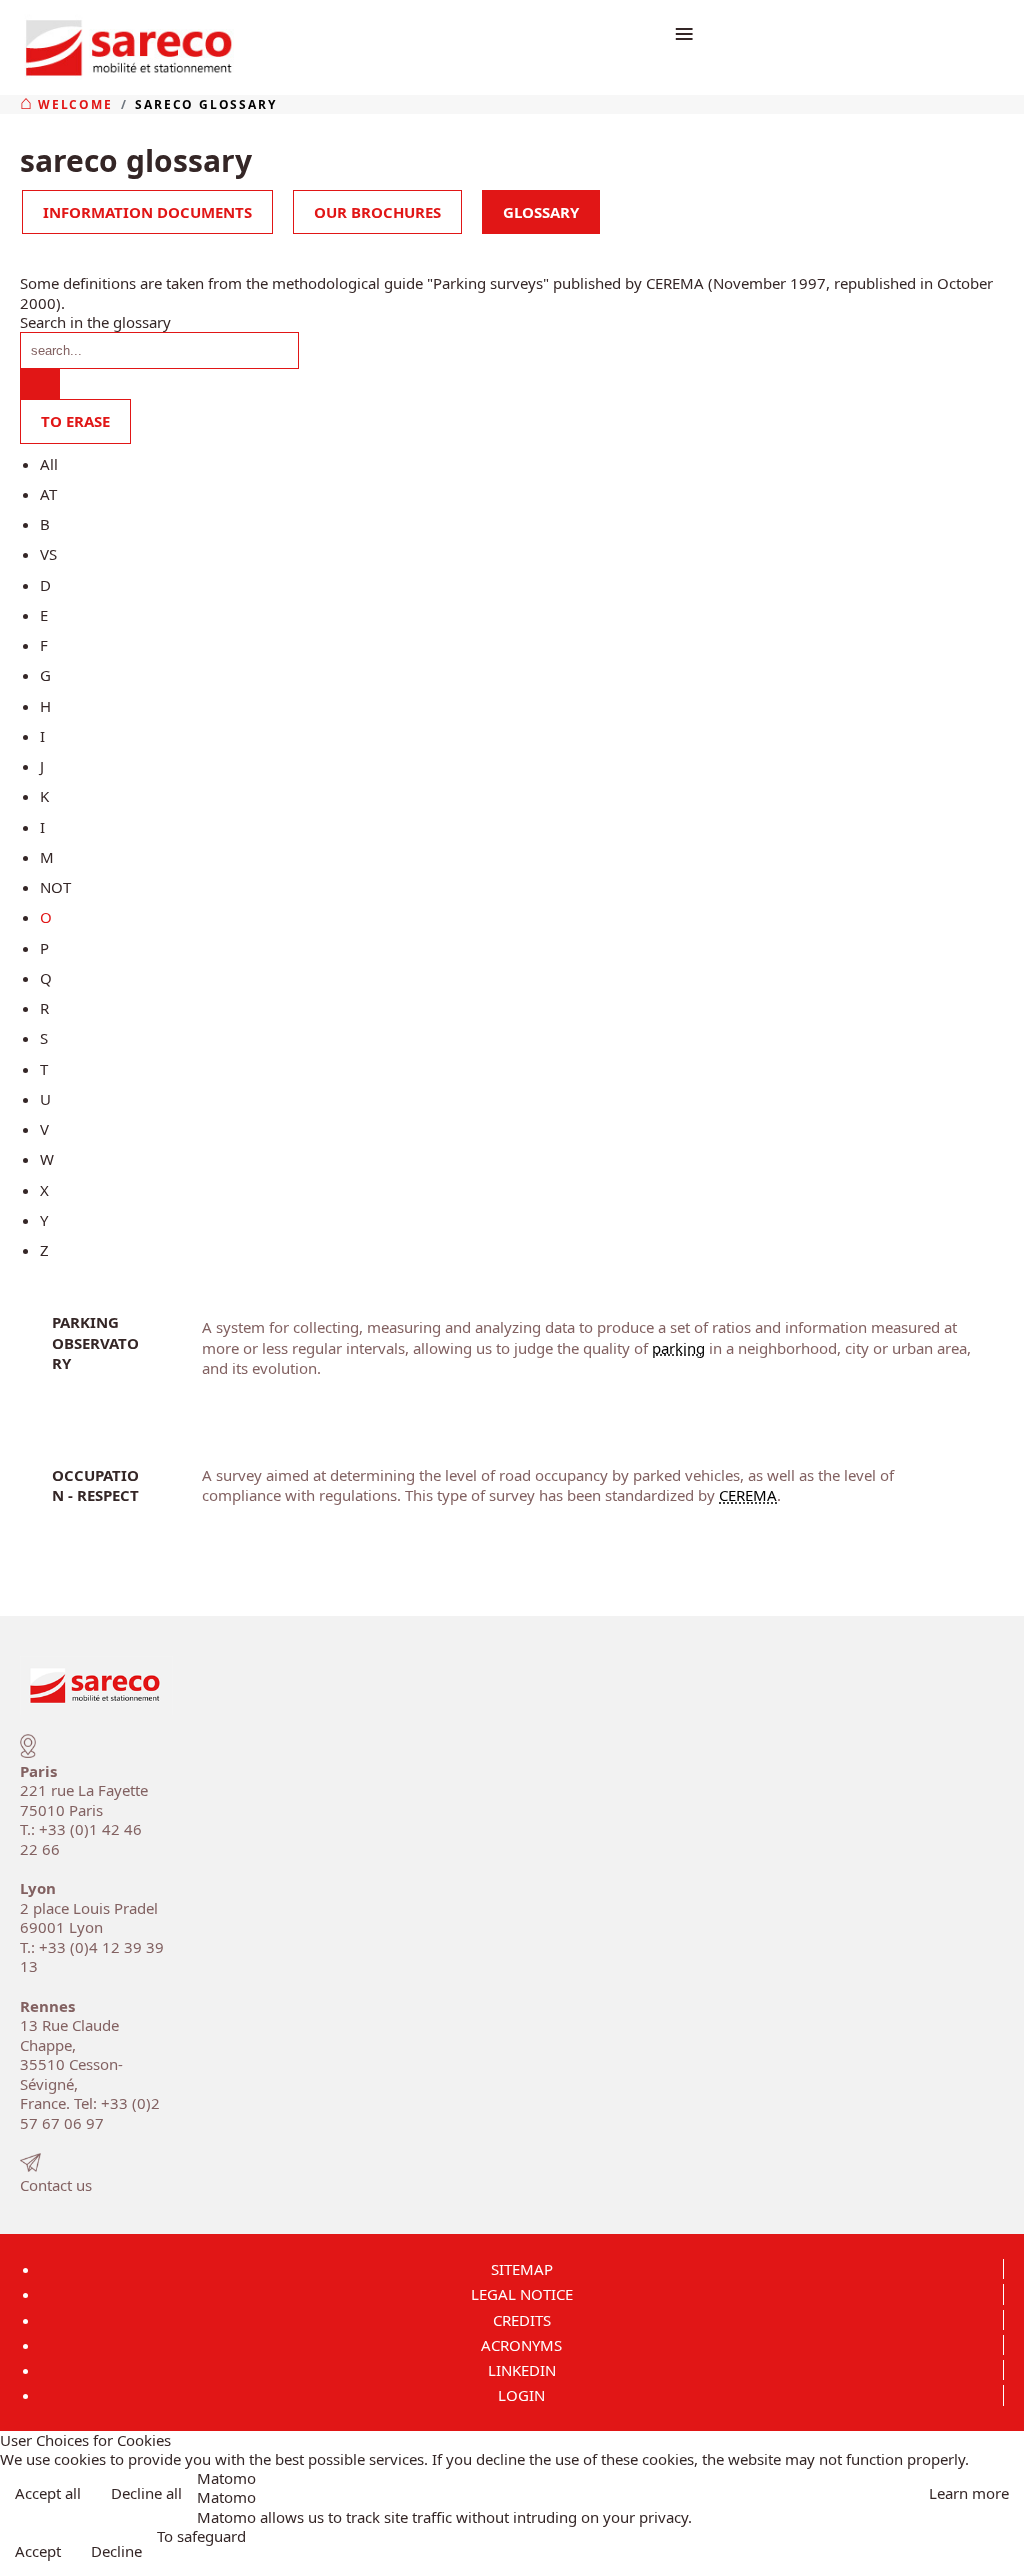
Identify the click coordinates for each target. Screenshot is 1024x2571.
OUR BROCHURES (377, 212)
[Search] (40, 384)
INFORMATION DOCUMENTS (147, 212)
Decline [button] (116, 2551)
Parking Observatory (95, 1342)
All (49, 464)
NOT (55, 887)
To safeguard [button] (201, 2536)
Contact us (56, 2185)
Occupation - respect (95, 1485)
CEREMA (748, 1495)
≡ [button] (684, 32)
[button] (1002, 2549)
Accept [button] (38, 2551)
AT (48, 494)
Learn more (969, 2493)
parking (678, 1348)
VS (48, 554)
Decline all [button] (146, 2493)
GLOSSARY (541, 212)
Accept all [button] (48, 2493)
